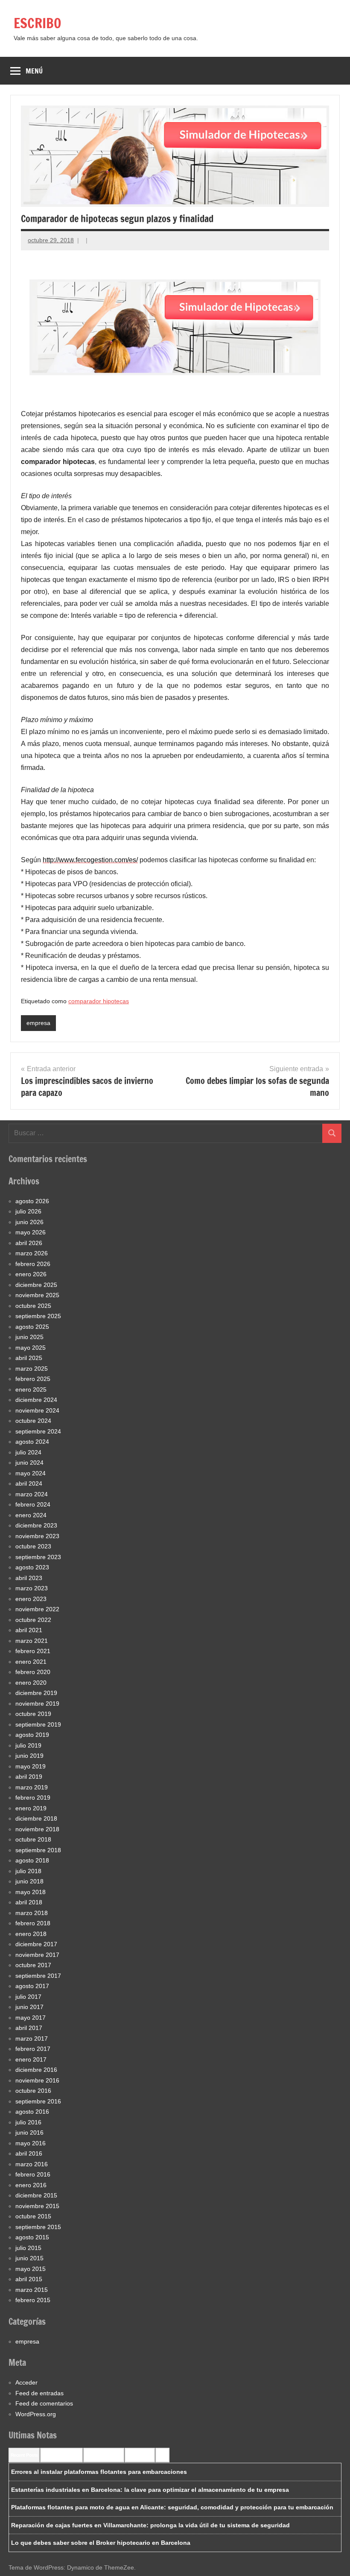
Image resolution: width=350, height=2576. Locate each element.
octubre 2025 (33, 1306)
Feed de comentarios (44, 2403)
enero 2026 (31, 1274)
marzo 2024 (32, 1494)
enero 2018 (31, 1934)
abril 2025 (29, 1358)
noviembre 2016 (37, 2080)
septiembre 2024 (38, 1431)
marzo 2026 (32, 1253)
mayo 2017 (31, 2018)
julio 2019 (28, 1745)
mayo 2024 (31, 1473)
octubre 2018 (33, 1839)
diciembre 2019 (36, 1693)
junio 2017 (29, 2007)
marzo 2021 (32, 1641)
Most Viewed (140, 2455)
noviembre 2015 (37, 2206)
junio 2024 (29, 1463)
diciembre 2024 (36, 1400)
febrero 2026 (33, 1264)
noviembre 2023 (37, 1536)
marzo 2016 (32, 2164)
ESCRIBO (38, 23)
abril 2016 (29, 2153)
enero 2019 (31, 1808)
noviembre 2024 (37, 1410)
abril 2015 (29, 2279)
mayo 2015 (31, 2269)
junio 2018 (29, 1881)
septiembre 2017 (38, 1976)
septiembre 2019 (38, 1724)
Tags (162, 2455)
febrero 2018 (33, 1923)
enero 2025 (31, 1389)
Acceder (26, 2382)
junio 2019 (29, 1756)
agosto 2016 (32, 2112)
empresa (38, 1023)
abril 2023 (29, 1578)
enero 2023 (31, 1599)
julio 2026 (28, 1211)
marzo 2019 (32, 1787)
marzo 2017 (32, 2038)
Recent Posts (24, 2455)
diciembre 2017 (36, 1944)
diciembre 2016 (36, 2070)
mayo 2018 (31, 1892)
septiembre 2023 (38, 1557)
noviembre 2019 (37, 1704)
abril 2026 (29, 1243)
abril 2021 (29, 1630)
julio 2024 (28, 1452)
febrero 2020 (33, 1672)
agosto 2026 (32, 1201)
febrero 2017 (33, 2049)
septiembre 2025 (38, 1316)
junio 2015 (29, 2258)
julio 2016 (28, 2122)
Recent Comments (61, 2455)
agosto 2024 (32, 1442)
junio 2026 (29, 1222)
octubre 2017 (33, 1965)
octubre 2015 (33, 2216)
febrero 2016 (33, 2174)
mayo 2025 (31, 1348)
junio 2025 (29, 1337)
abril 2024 (29, 1483)
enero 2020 (31, 1683)
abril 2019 (29, 1777)
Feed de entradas (39, 2393)
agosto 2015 (32, 2237)
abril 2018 (29, 1902)
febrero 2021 (33, 1651)
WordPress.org (36, 2414)
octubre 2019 (33, 1714)
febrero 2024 (33, 1504)
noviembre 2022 (37, 1609)
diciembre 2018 (36, 1818)
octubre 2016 (33, 2091)
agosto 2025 (32, 1327)
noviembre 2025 (37, 1295)
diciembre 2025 (36, 1285)
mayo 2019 (31, 1766)
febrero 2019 (33, 1798)
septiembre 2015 (38, 2227)
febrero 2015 (33, 2300)
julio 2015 (28, 2248)
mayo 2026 (31, 1232)
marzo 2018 (32, 1913)
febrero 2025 (33, 1379)
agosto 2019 (32, 1735)
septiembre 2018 (38, 1850)
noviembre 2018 (37, 1829)
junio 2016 (29, 2132)
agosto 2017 (32, 1986)
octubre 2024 (33, 1421)
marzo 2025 (32, 1369)
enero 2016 (31, 2185)
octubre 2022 (33, 1620)
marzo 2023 (32, 1588)
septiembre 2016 (38, 2101)
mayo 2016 (31, 2143)
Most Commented (104, 2455)
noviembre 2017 (37, 1955)
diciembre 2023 (36, 1525)
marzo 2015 (32, 2290)
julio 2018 (28, 1871)
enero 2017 (31, 2059)
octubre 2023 (33, 1546)
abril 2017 (29, 2028)
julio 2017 (28, 1997)
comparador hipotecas (99, 1001)
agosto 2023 (32, 1567)
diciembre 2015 (36, 2195)
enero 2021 (31, 1662)
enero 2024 (31, 1515)
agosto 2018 (32, 1860)
